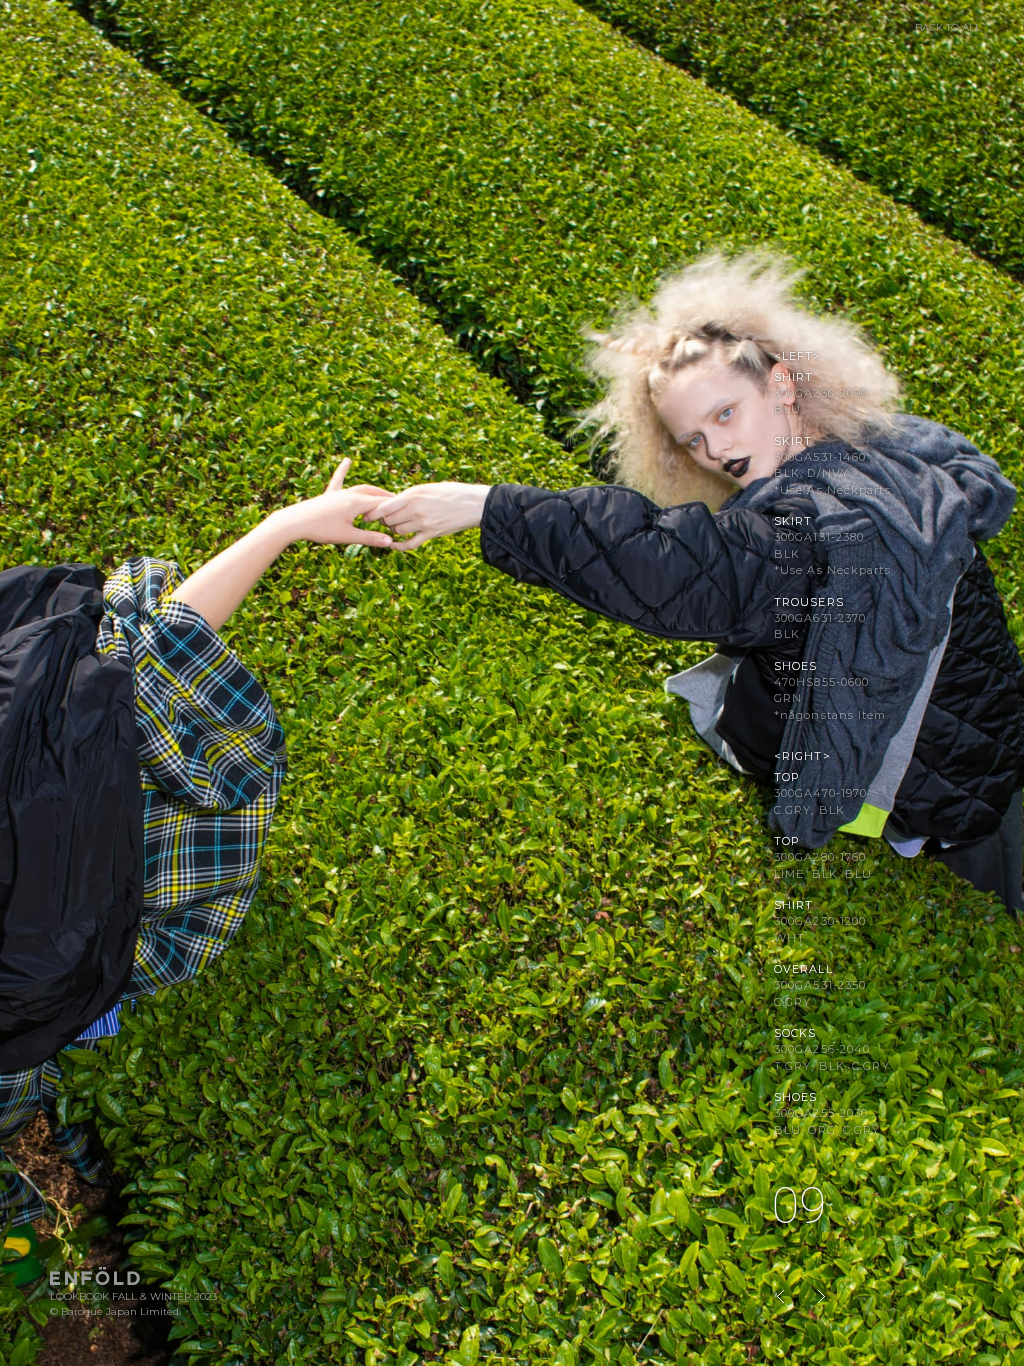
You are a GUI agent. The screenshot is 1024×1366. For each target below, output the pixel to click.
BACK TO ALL (948, 28)
